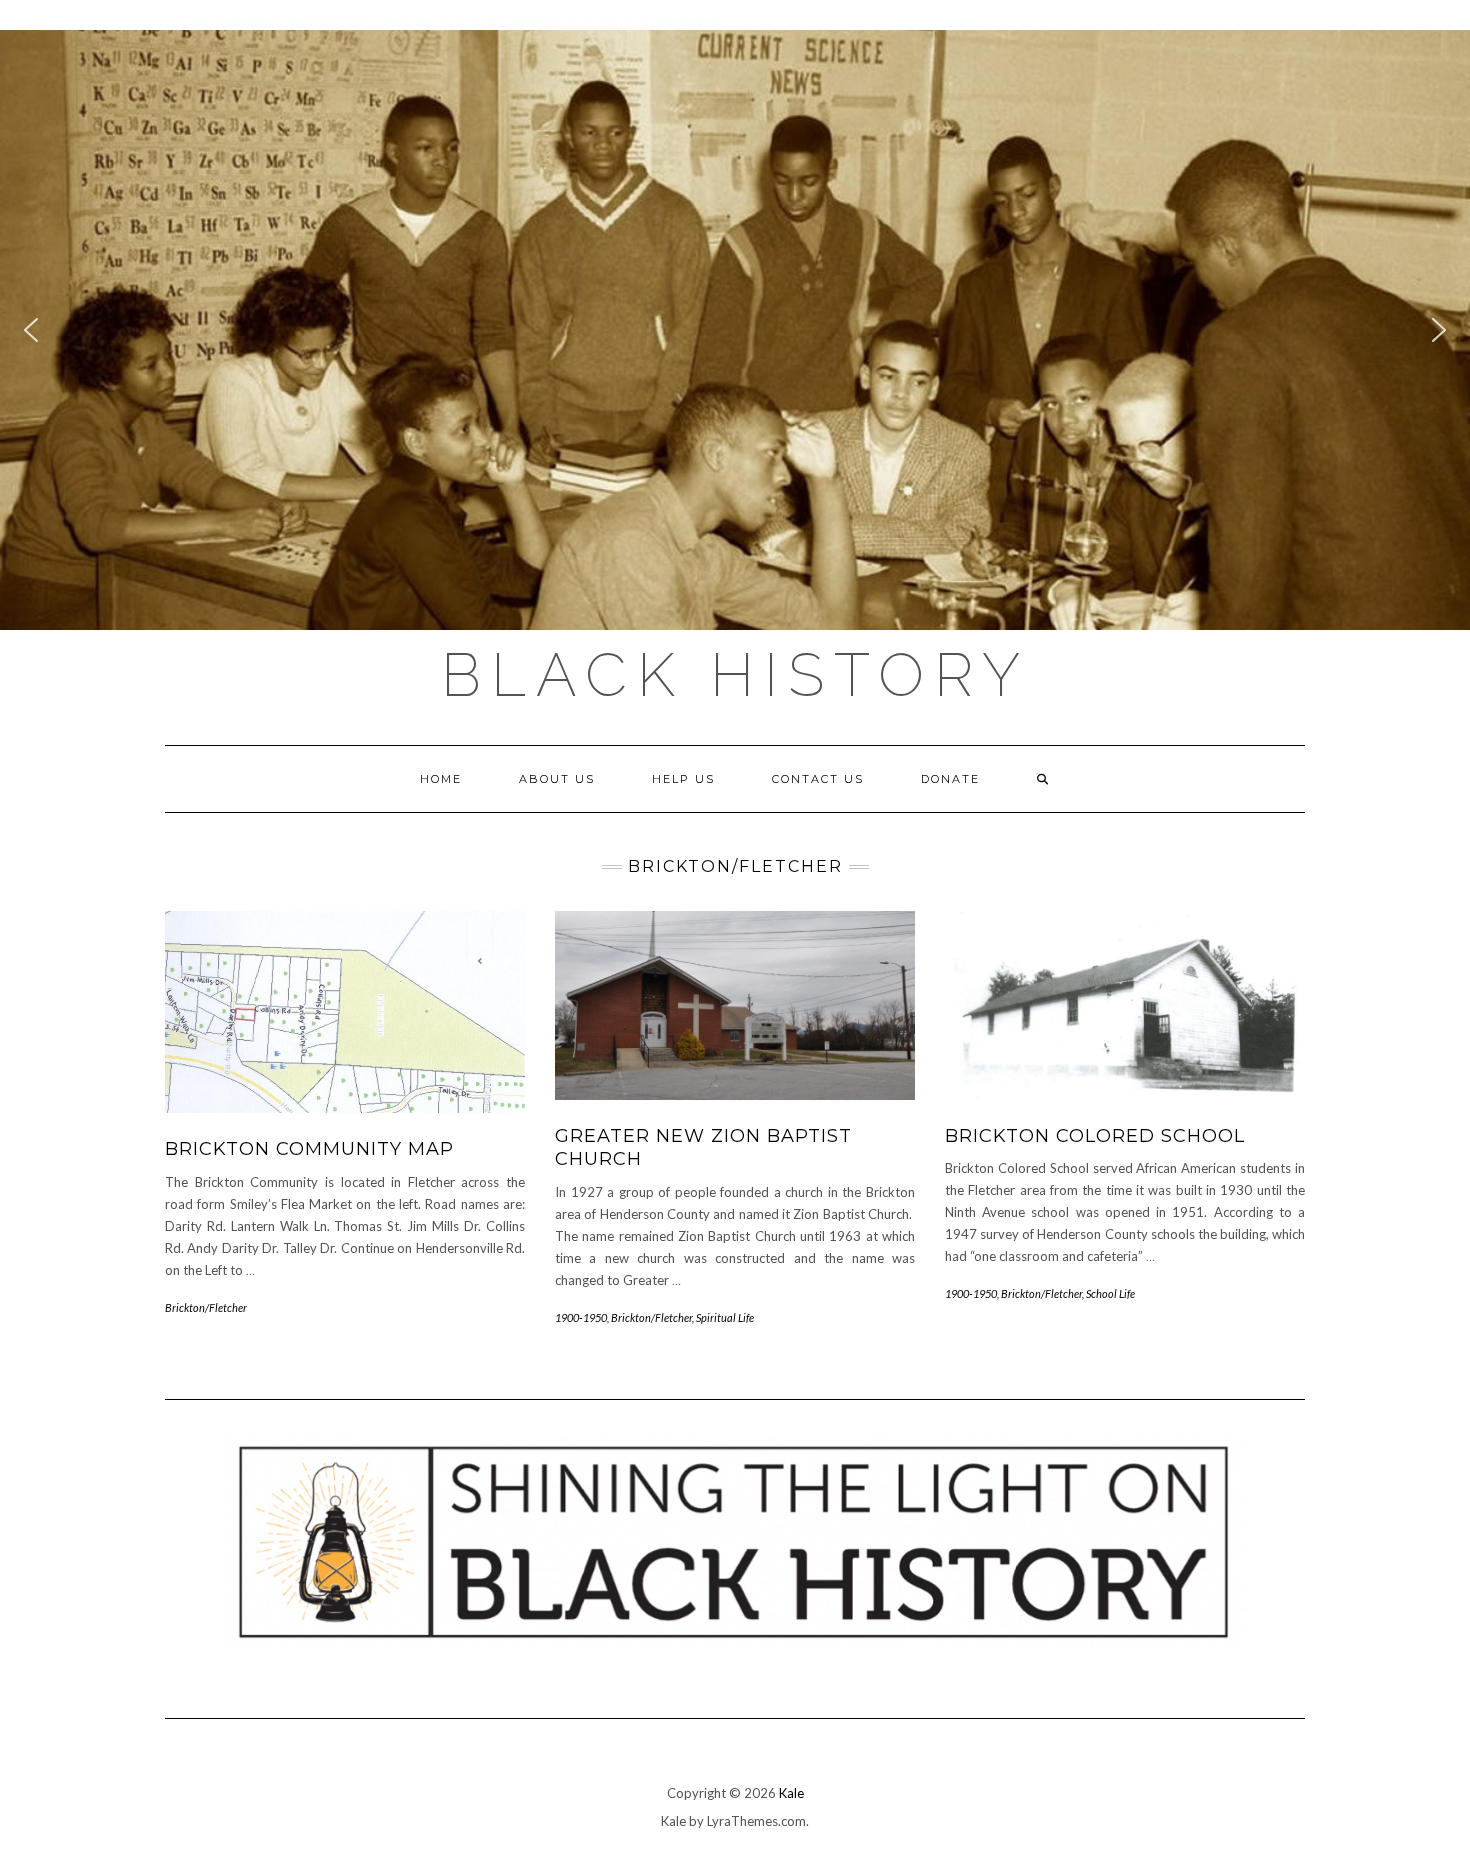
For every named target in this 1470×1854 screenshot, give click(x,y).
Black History (735, 675)
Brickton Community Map (309, 1149)
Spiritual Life (725, 1317)
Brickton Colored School (1095, 1136)
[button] (735, 330)
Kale (791, 1793)
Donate (950, 779)
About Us (557, 779)
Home (441, 779)
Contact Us (818, 779)
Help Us (683, 779)
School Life (1110, 1293)
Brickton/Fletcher (206, 1307)
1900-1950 (581, 1317)
